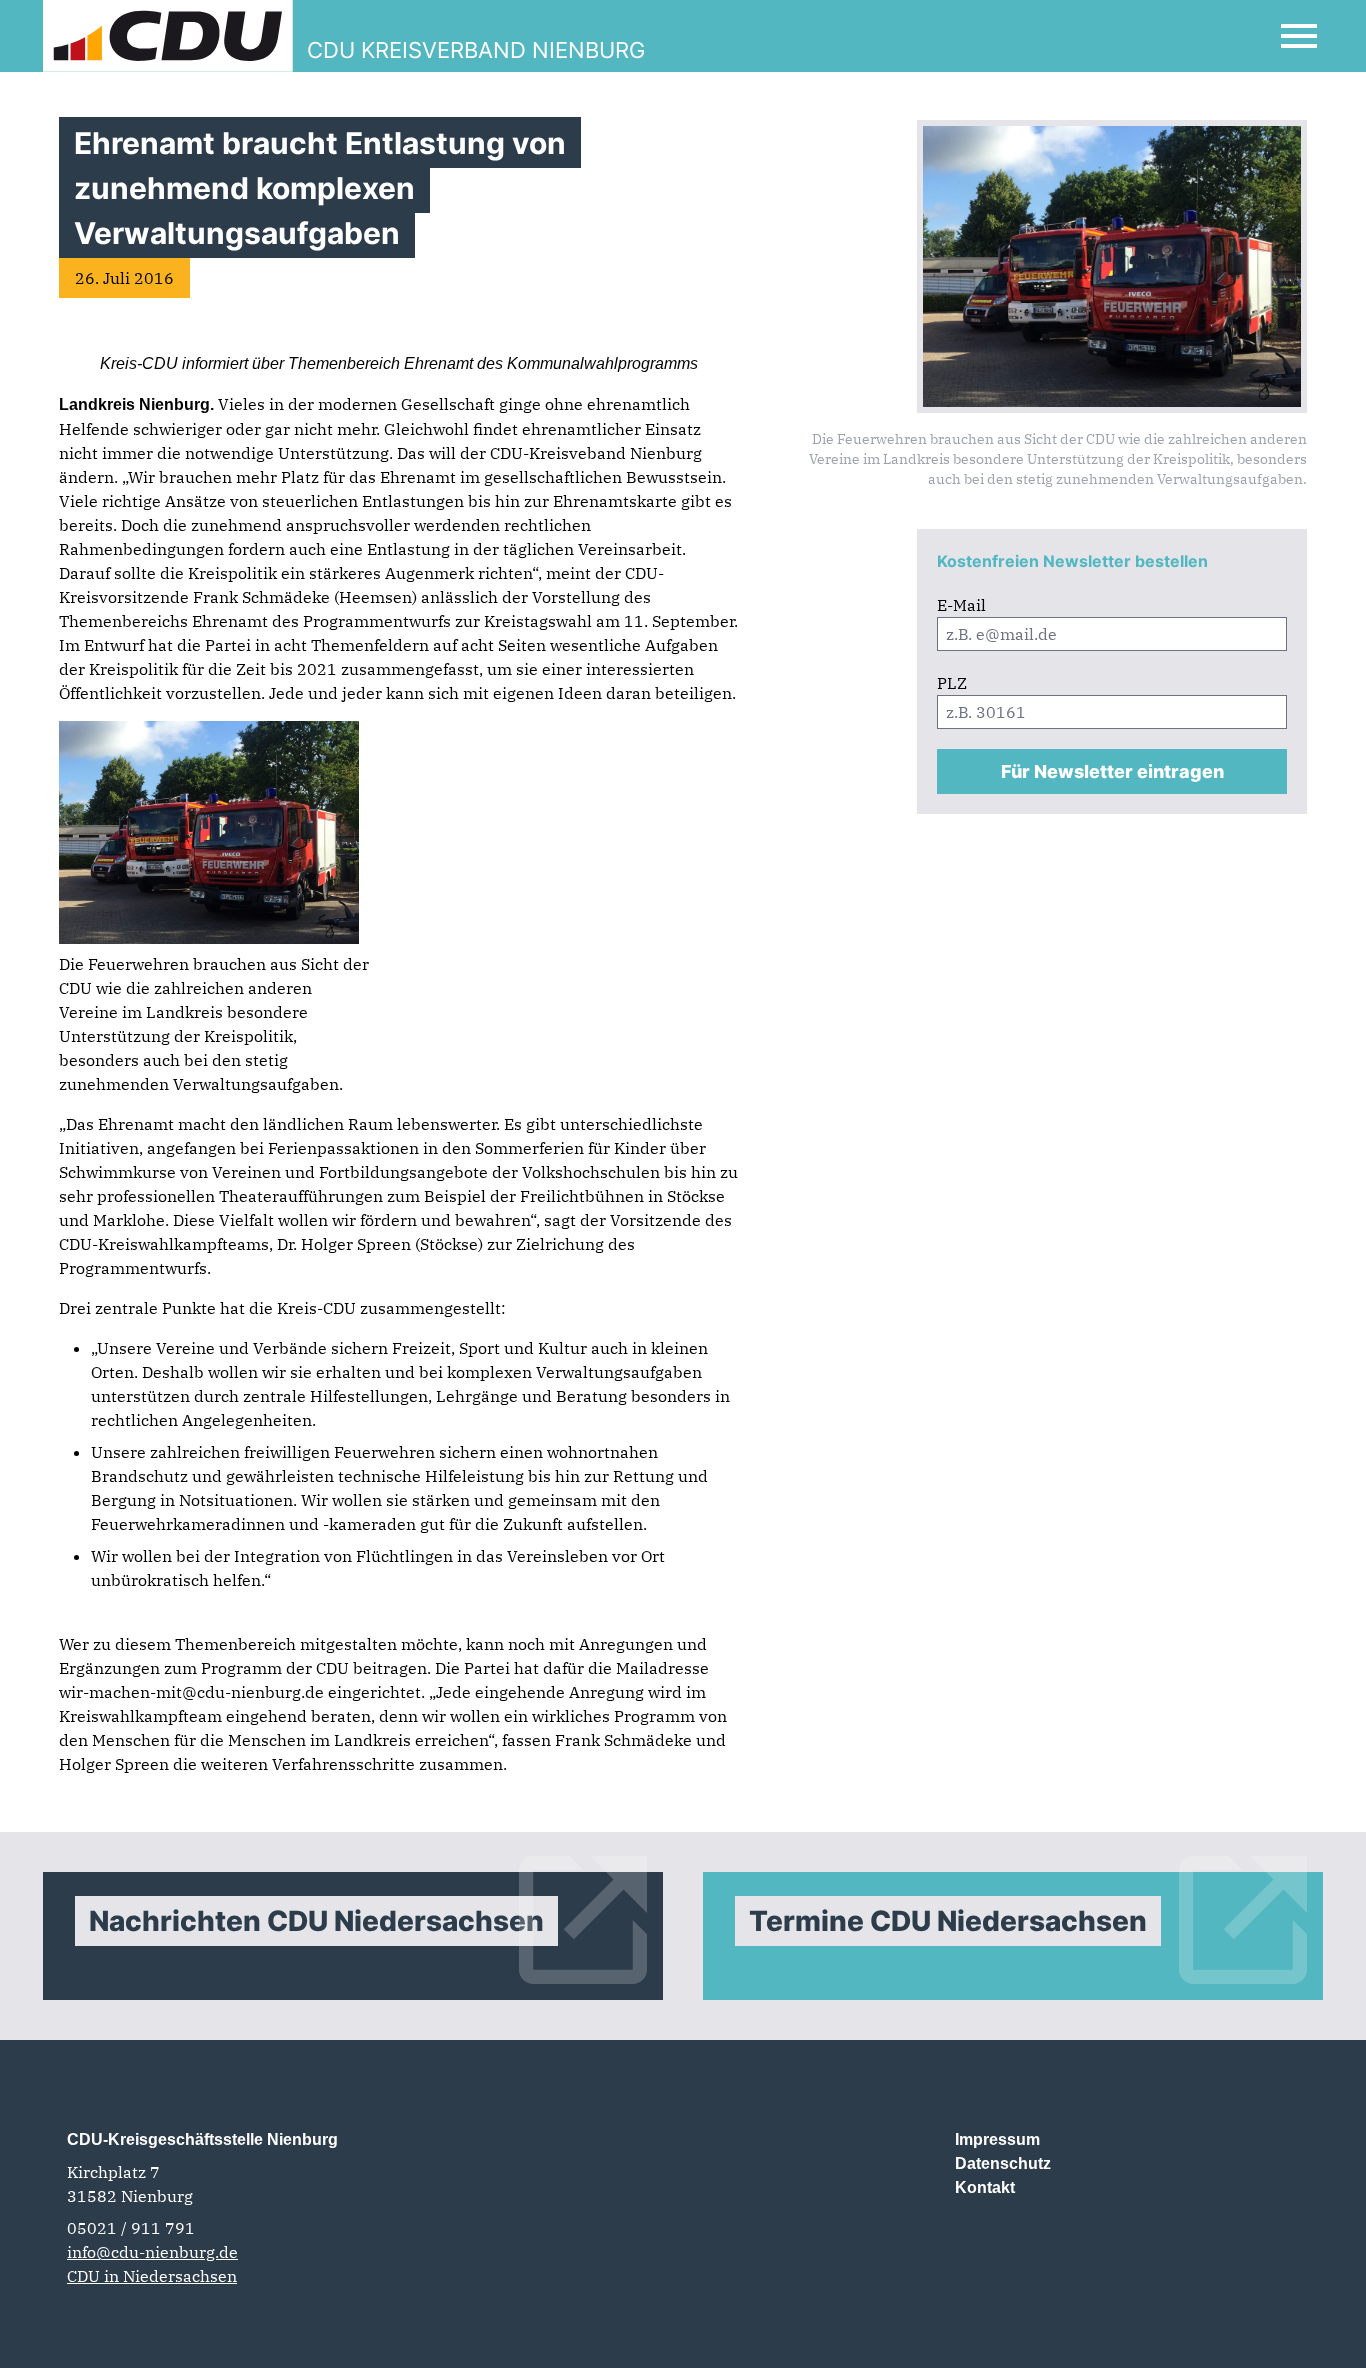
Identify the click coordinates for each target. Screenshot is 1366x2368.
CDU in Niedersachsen (152, 2276)
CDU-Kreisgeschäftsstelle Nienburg (202, 2139)
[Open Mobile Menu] (1299, 36)
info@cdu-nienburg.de (152, 2252)
